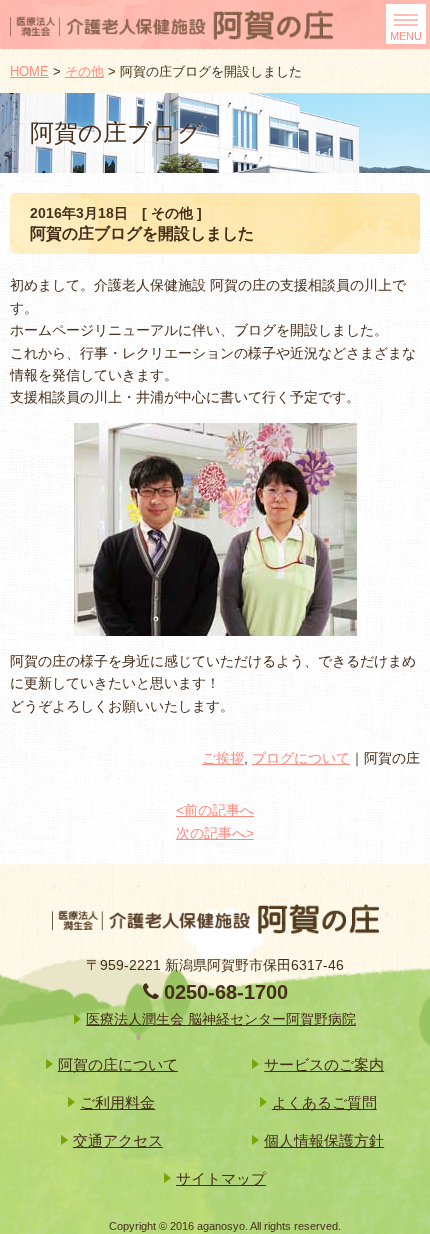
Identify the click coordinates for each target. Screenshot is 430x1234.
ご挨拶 (223, 758)
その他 (84, 71)
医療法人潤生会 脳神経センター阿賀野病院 (221, 1019)
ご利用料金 (117, 1102)
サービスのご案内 (324, 1064)
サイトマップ (221, 1178)
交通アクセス (118, 1140)
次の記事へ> (215, 833)
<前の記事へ (215, 810)
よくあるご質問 (324, 1102)
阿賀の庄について (118, 1064)
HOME (29, 71)
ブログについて (301, 758)
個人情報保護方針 (324, 1140)
